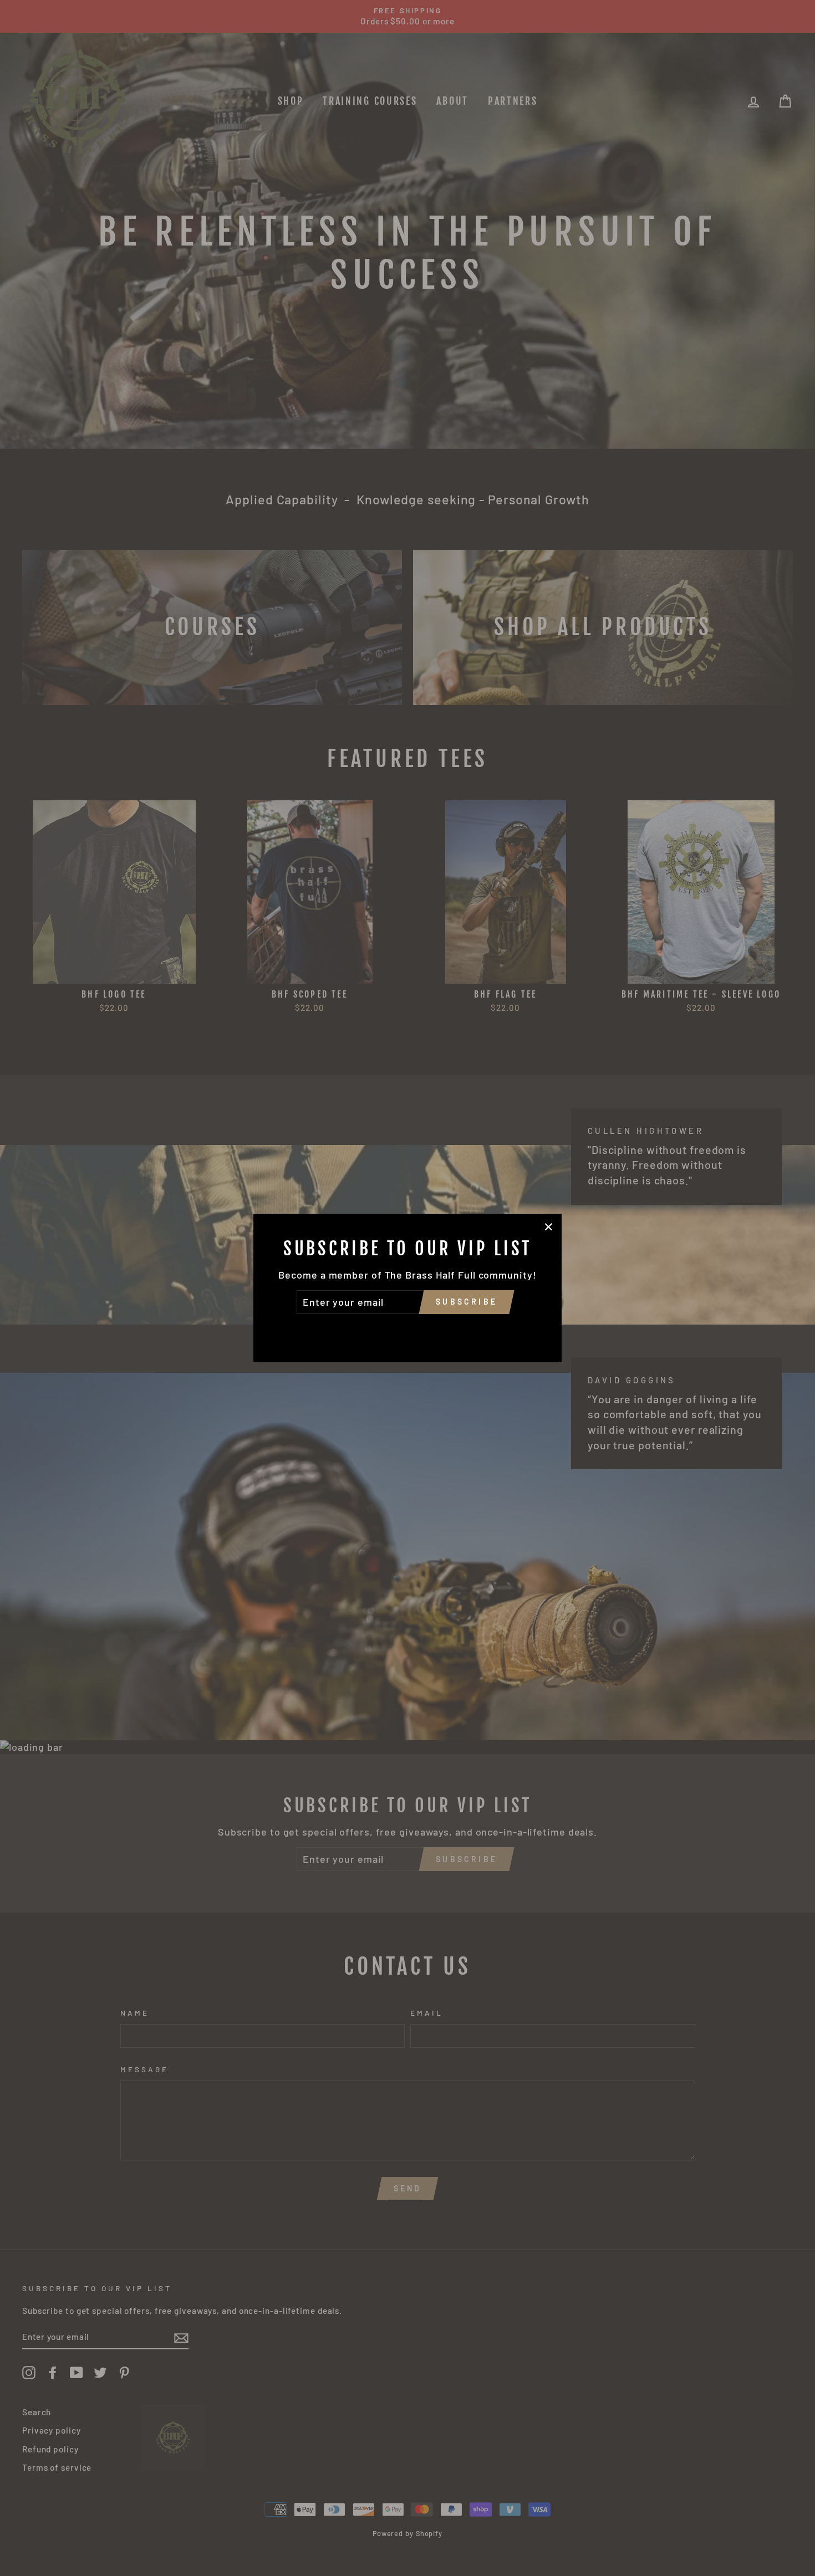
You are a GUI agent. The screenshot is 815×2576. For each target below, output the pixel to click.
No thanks (407, 1330)
